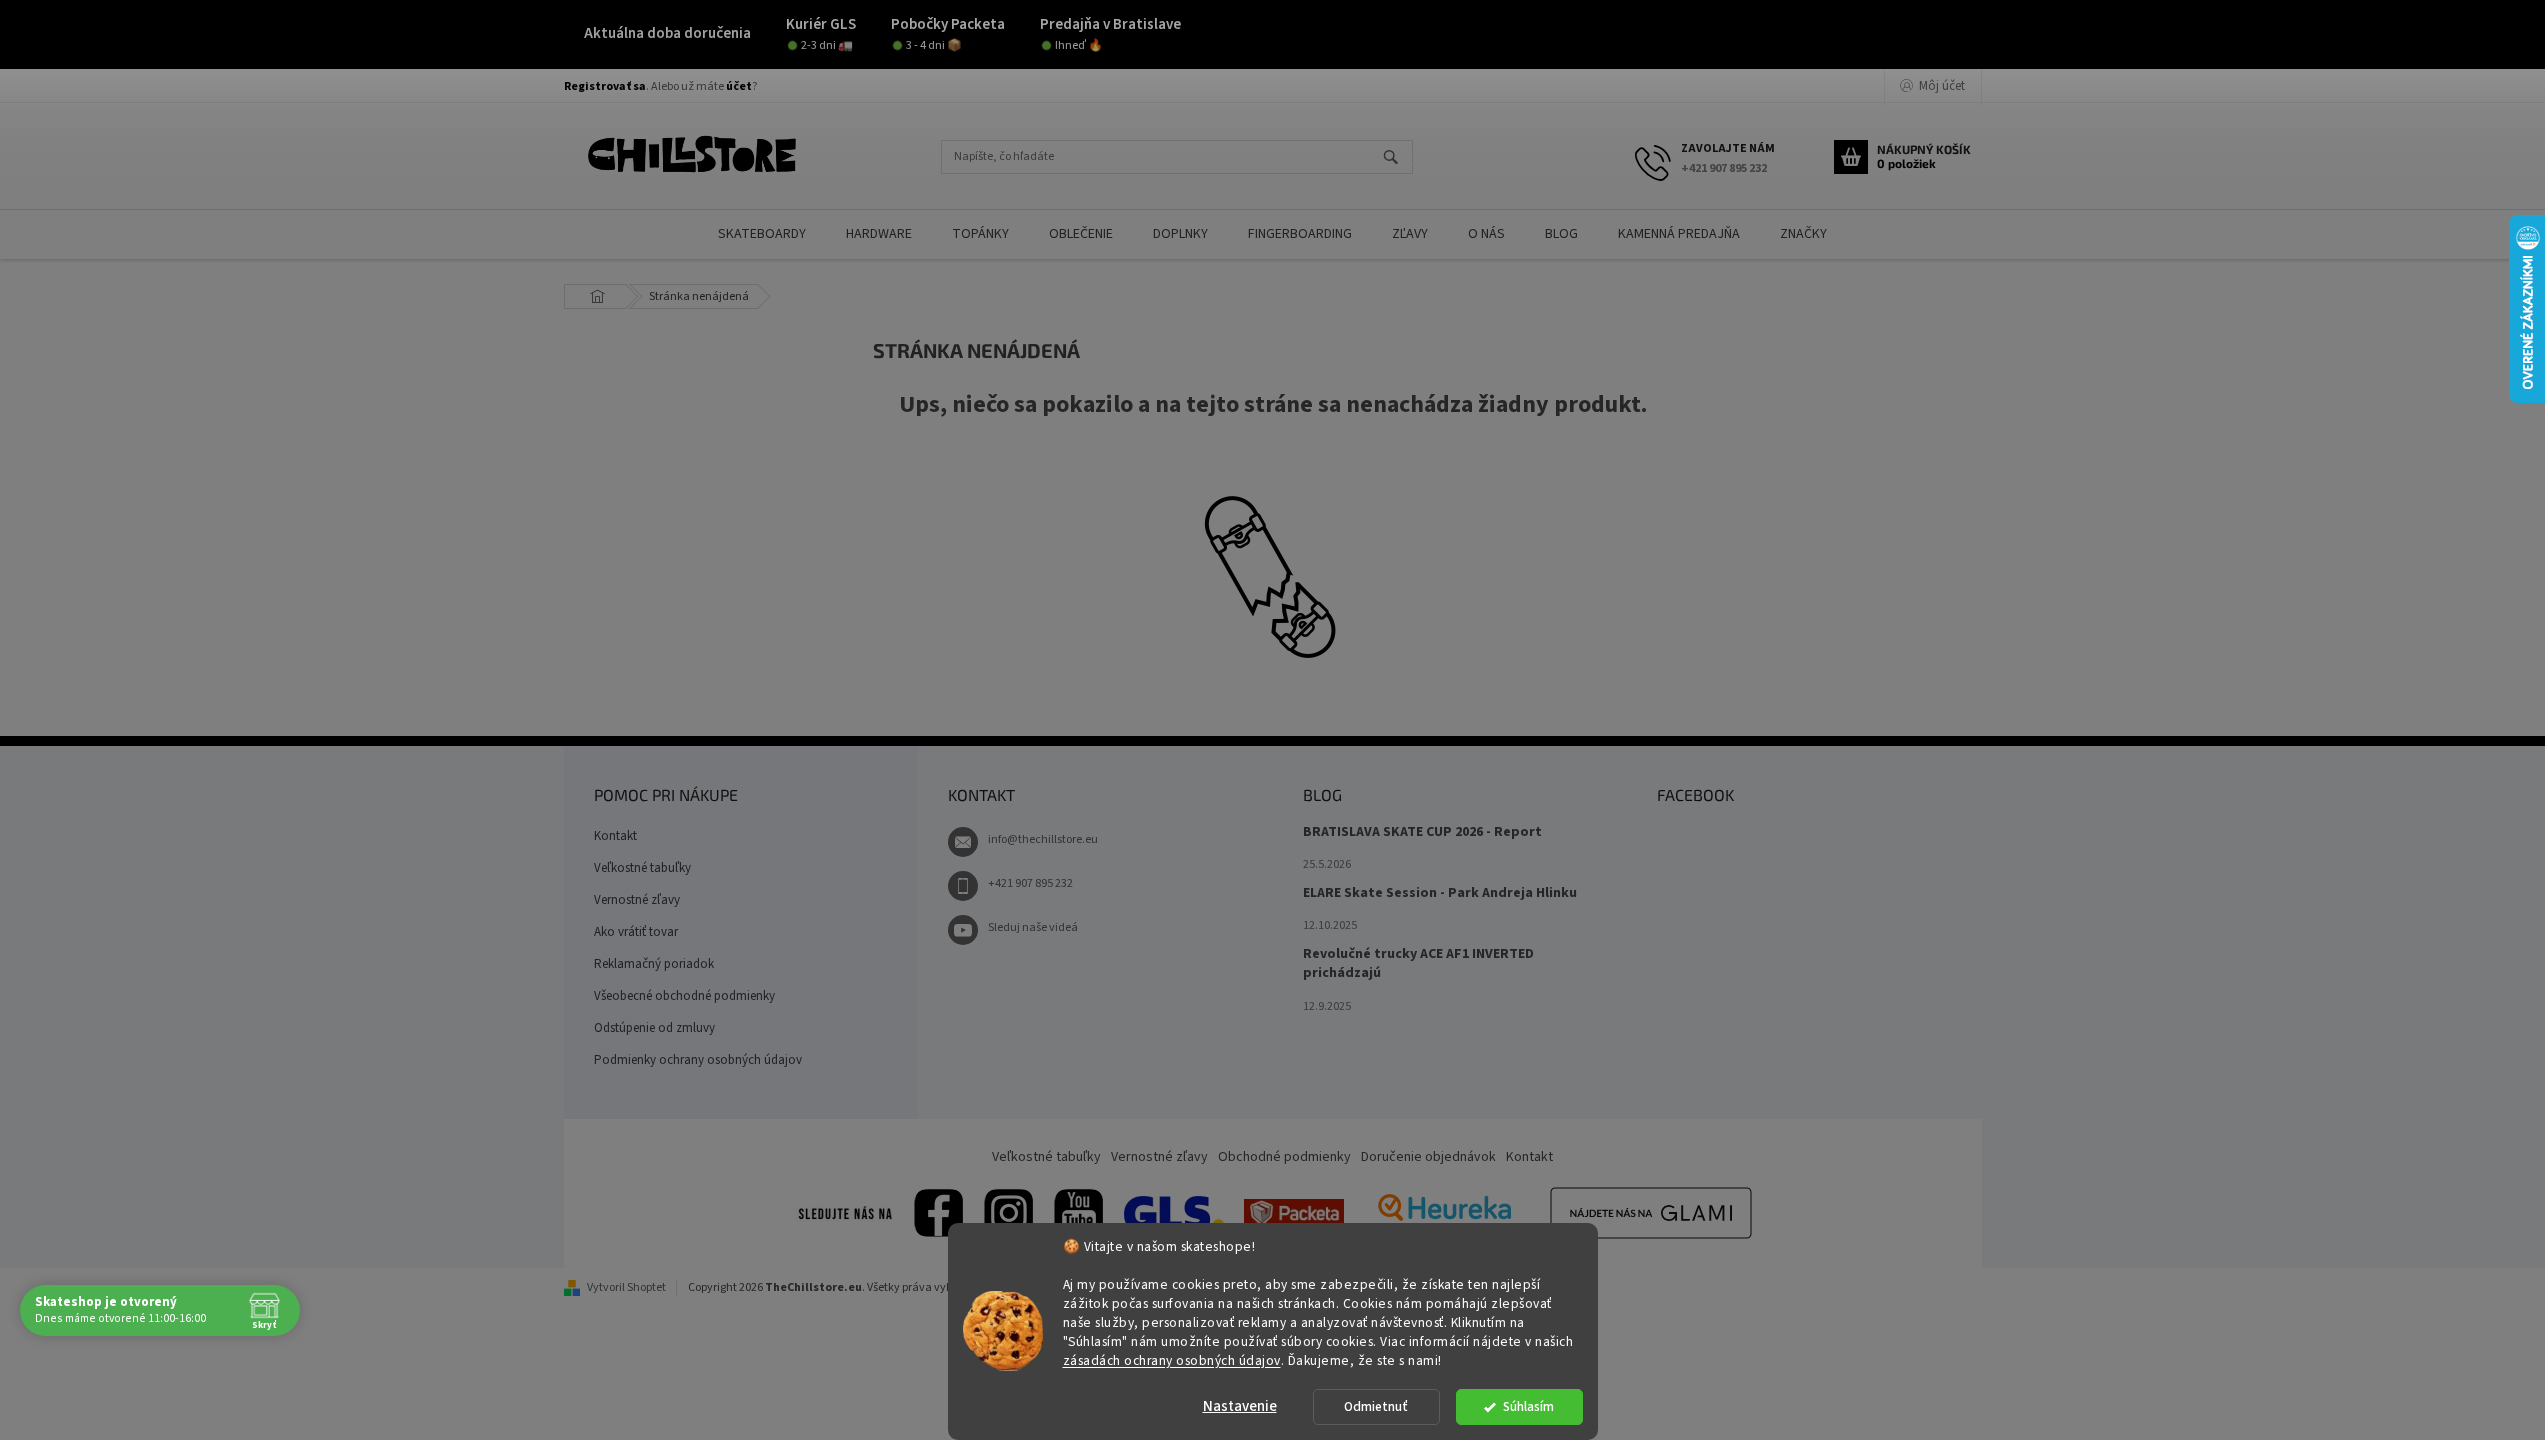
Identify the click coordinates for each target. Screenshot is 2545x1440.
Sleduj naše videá (1033, 927)
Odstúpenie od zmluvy (654, 1028)
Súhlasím (1528, 1406)
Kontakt (615, 836)
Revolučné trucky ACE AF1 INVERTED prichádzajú (1418, 964)
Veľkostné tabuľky (642, 868)
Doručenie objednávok (1428, 1157)
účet (739, 86)
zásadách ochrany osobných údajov (1172, 1359)
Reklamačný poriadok (654, 964)
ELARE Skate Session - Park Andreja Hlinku (1440, 893)
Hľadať (1399, 158)
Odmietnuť (1376, 1406)
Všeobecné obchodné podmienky (684, 996)
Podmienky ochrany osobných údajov (698, 1060)
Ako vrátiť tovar (636, 932)
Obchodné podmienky (1284, 1157)
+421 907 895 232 (1030, 883)
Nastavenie (1240, 1406)
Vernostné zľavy (637, 900)
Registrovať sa (605, 86)
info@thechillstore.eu (1043, 839)
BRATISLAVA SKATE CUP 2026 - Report (1422, 832)
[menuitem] (762, 234)
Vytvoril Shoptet (626, 1287)
